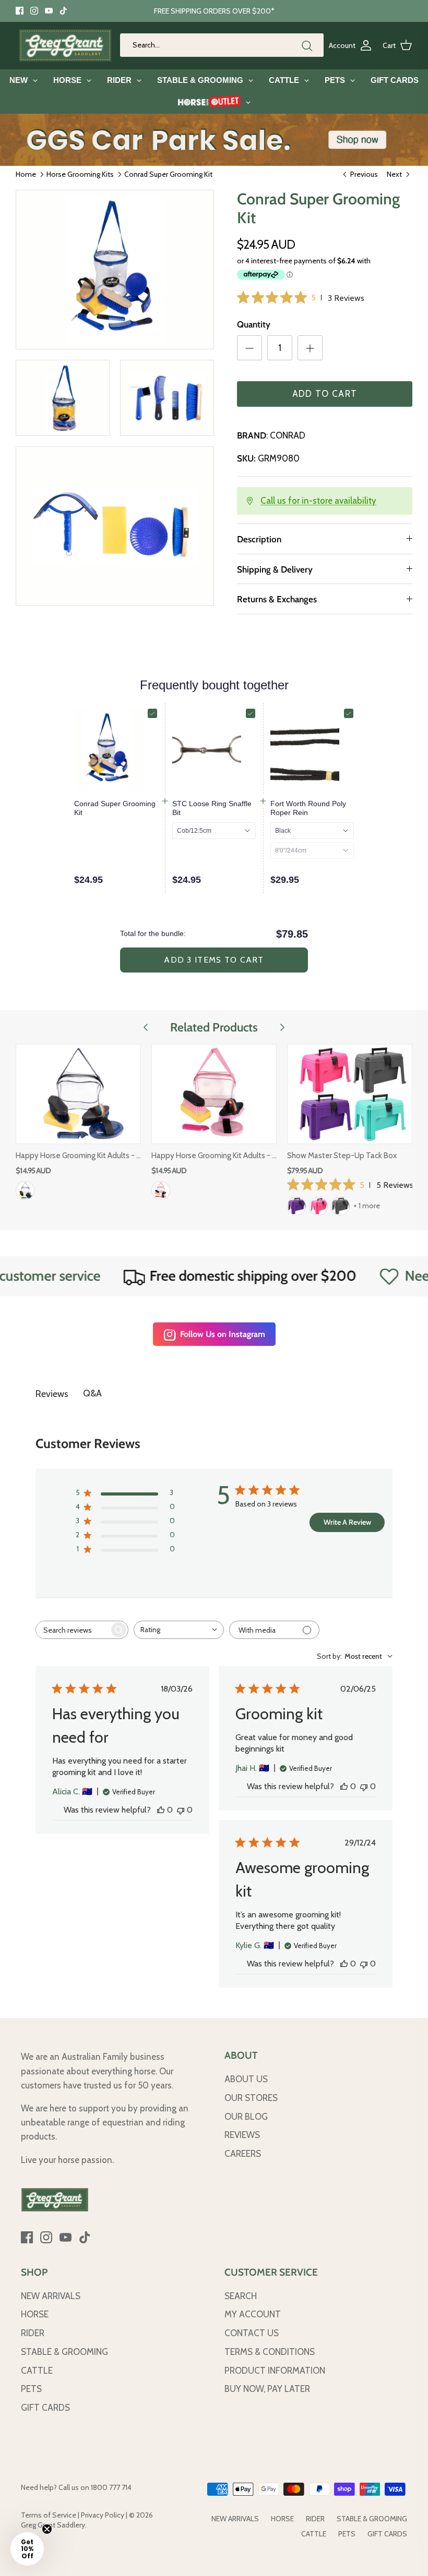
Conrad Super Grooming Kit (168, 174)
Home (26, 174)
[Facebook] (20, 11)
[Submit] (307, 46)
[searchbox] (73, 1630)
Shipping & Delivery (275, 569)
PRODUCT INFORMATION (275, 2371)
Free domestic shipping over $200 (211, 1276)
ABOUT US (246, 2079)
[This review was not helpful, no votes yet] (181, 1810)
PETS (31, 2389)
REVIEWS (242, 2135)
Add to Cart (325, 394)
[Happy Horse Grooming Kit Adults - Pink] (214, 1094)
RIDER (33, 2333)
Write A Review (347, 1522)
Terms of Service (49, 2515)
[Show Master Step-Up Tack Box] (350, 1094)
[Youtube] (49, 11)
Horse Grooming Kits (80, 174)
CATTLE (37, 2371)
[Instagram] (34, 11)
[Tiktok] (63, 11)
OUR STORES (251, 2098)
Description (259, 539)
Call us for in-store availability (318, 501)
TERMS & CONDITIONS (270, 2352)
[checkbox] (152, 713)
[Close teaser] (47, 2529)
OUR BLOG (246, 2117)
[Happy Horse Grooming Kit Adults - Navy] (78, 1094)
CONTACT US (252, 2333)
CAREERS (243, 2154)
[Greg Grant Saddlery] (65, 45)
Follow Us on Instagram (223, 1334)
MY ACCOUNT (253, 2314)
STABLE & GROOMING (64, 2352)
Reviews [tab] (52, 1394)
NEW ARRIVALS (51, 2296)
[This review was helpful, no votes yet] (161, 1810)
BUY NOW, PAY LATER (267, 2389)
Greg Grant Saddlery (53, 2525)
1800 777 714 (111, 2487)
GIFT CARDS (45, 2408)
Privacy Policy (103, 2515)
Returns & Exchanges (277, 599)
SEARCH (241, 2296)
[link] (116, 808)
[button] (27, 2549)
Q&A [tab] (92, 1393)
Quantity (254, 324)
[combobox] (179, 1630)
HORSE (35, 2314)
